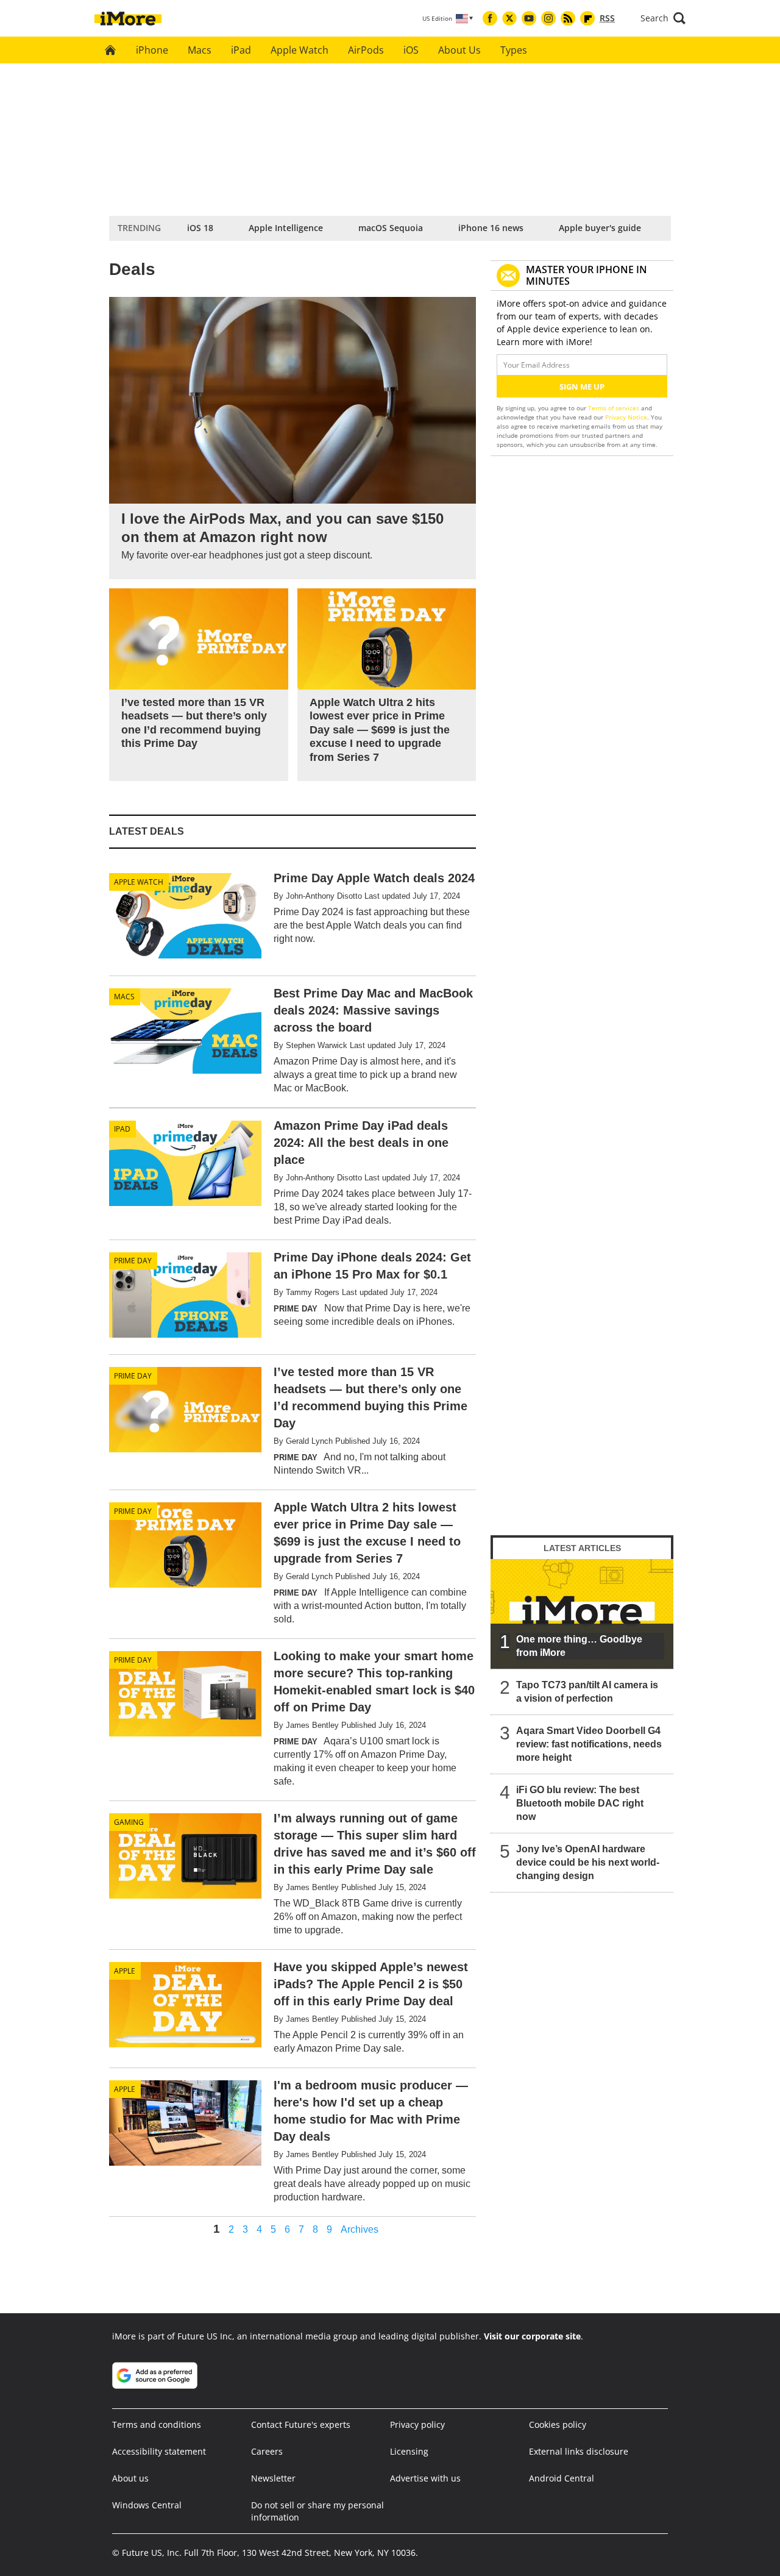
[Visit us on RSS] (568, 18)
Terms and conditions (157, 2424)
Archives (360, 2230)
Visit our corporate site (532, 2336)
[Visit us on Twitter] (509, 18)
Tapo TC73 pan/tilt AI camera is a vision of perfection (587, 1692)
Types (514, 50)
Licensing (409, 2451)
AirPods (366, 50)
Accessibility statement (159, 2451)
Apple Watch (300, 50)
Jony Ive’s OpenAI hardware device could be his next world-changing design (588, 1862)
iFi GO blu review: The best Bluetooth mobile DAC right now (580, 1803)
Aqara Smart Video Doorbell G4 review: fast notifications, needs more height (589, 1744)
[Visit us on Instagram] (548, 18)
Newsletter (273, 2478)
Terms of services (615, 408)
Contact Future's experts (301, 2424)
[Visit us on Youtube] (529, 18)
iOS (411, 50)
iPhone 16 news (491, 228)
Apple (125, 1971)
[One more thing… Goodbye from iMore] (582, 1614)
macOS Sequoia (391, 228)
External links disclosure (579, 2451)
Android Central (562, 2478)
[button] (663, 18)
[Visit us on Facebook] (490, 18)
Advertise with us (425, 2478)
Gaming (129, 1822)
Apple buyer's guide (600, 228)
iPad (241, 50)
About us (130, 2478)
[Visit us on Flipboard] (587, 18)
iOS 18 (200, 228)
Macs (200, 50)
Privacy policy (417, 2424)
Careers (267, 2451)
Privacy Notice (626, 417)
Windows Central (147, 2505)
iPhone (152, 50)
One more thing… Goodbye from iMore (579, 1646)
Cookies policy (558, 2424)
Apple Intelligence (286, 228)
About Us (459, 50)
